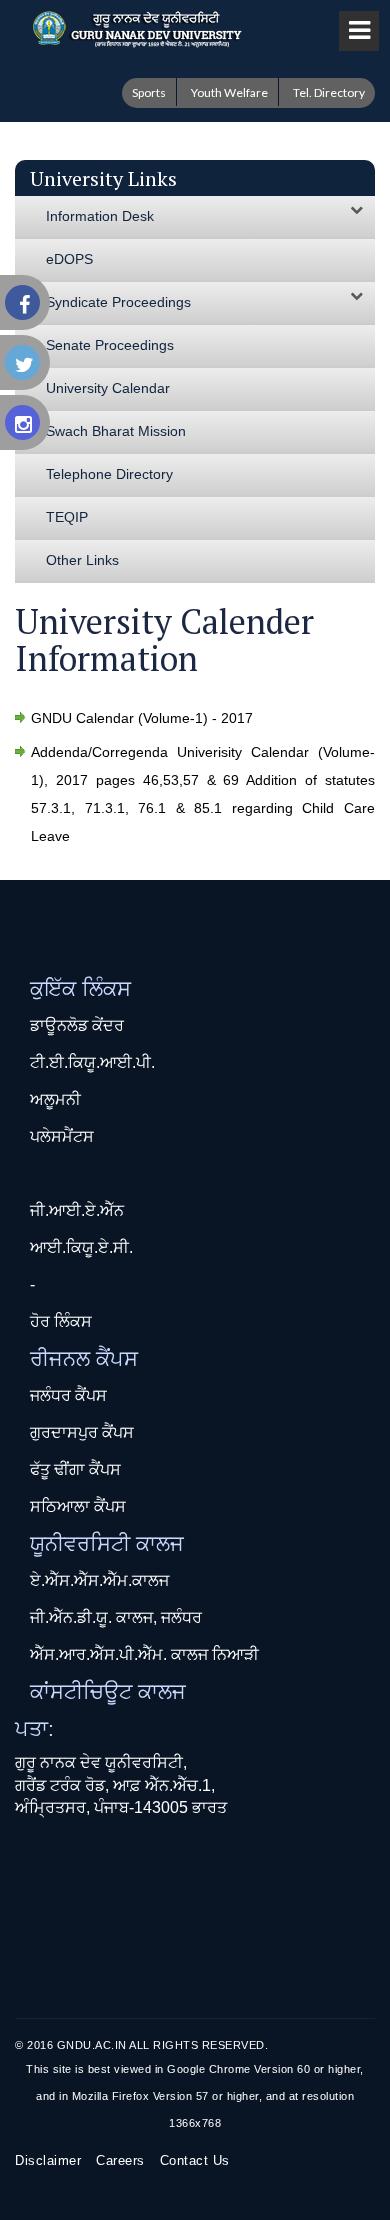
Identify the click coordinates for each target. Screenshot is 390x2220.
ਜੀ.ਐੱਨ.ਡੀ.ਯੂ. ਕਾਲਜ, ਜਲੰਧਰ (116, 1617)
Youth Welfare (229, 92)
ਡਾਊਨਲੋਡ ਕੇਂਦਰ (77, 1025)
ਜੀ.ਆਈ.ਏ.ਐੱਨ (77, 1210)
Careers (120, 2160)
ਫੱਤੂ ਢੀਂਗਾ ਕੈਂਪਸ (75, 1469)
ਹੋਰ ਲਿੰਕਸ (61, 1321)
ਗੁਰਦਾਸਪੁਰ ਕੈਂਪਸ (82, 1432)
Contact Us (195, 2160)
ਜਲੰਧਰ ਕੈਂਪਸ (68, 1395)
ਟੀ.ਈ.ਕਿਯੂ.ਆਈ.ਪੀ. (92, 1062)
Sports (149, 92)
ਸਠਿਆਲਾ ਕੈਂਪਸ (78, 1506)
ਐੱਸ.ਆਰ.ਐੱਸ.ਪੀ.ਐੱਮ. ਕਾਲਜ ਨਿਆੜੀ (144, 1654)
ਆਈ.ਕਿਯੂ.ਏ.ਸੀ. (81, 1247)
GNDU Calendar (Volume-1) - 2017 (142, 718)
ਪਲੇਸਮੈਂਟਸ (62, 1136)
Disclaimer (48, 2160)
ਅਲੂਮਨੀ (55, 1099)
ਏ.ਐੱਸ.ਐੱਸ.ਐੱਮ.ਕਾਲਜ (99, 1580)
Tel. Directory (329, 92)
